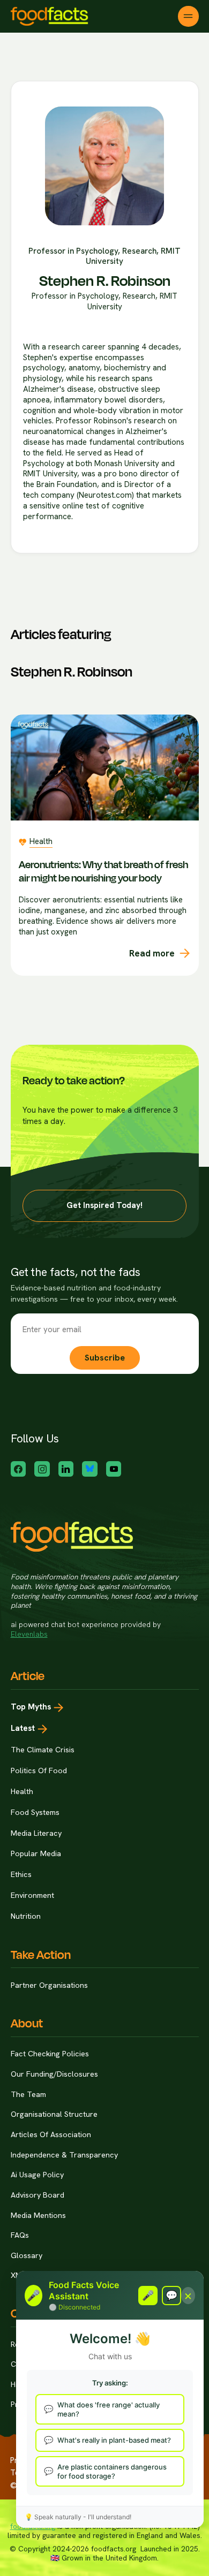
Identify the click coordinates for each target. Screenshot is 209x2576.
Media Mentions (38, 2215)
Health (22, 1791)
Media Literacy (36, 1833)
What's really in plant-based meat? (114, 2440)
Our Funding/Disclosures (54, 2074)
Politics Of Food (39, 1770)
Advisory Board (38, 2195)
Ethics (21, 1874)
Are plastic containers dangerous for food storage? (112, 2471)
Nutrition (26, 1916)
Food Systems (35, 1812)
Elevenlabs (29, 1634)
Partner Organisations (49, 1985)
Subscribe (105, 1358)
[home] (50, 16)
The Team (28, 2094)
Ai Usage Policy (37, 2175)
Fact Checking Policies (50, 2054)
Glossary (27, 2255)
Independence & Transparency (64, 2155)
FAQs (20, 2235)
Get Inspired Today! (104, 1205)
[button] (188, 16)
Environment (32, 1895)
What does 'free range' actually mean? (109, 2409)
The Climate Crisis (43, 1750)
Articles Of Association (51, 2134)
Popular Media (36, 1853)
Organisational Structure (54, 2114)
